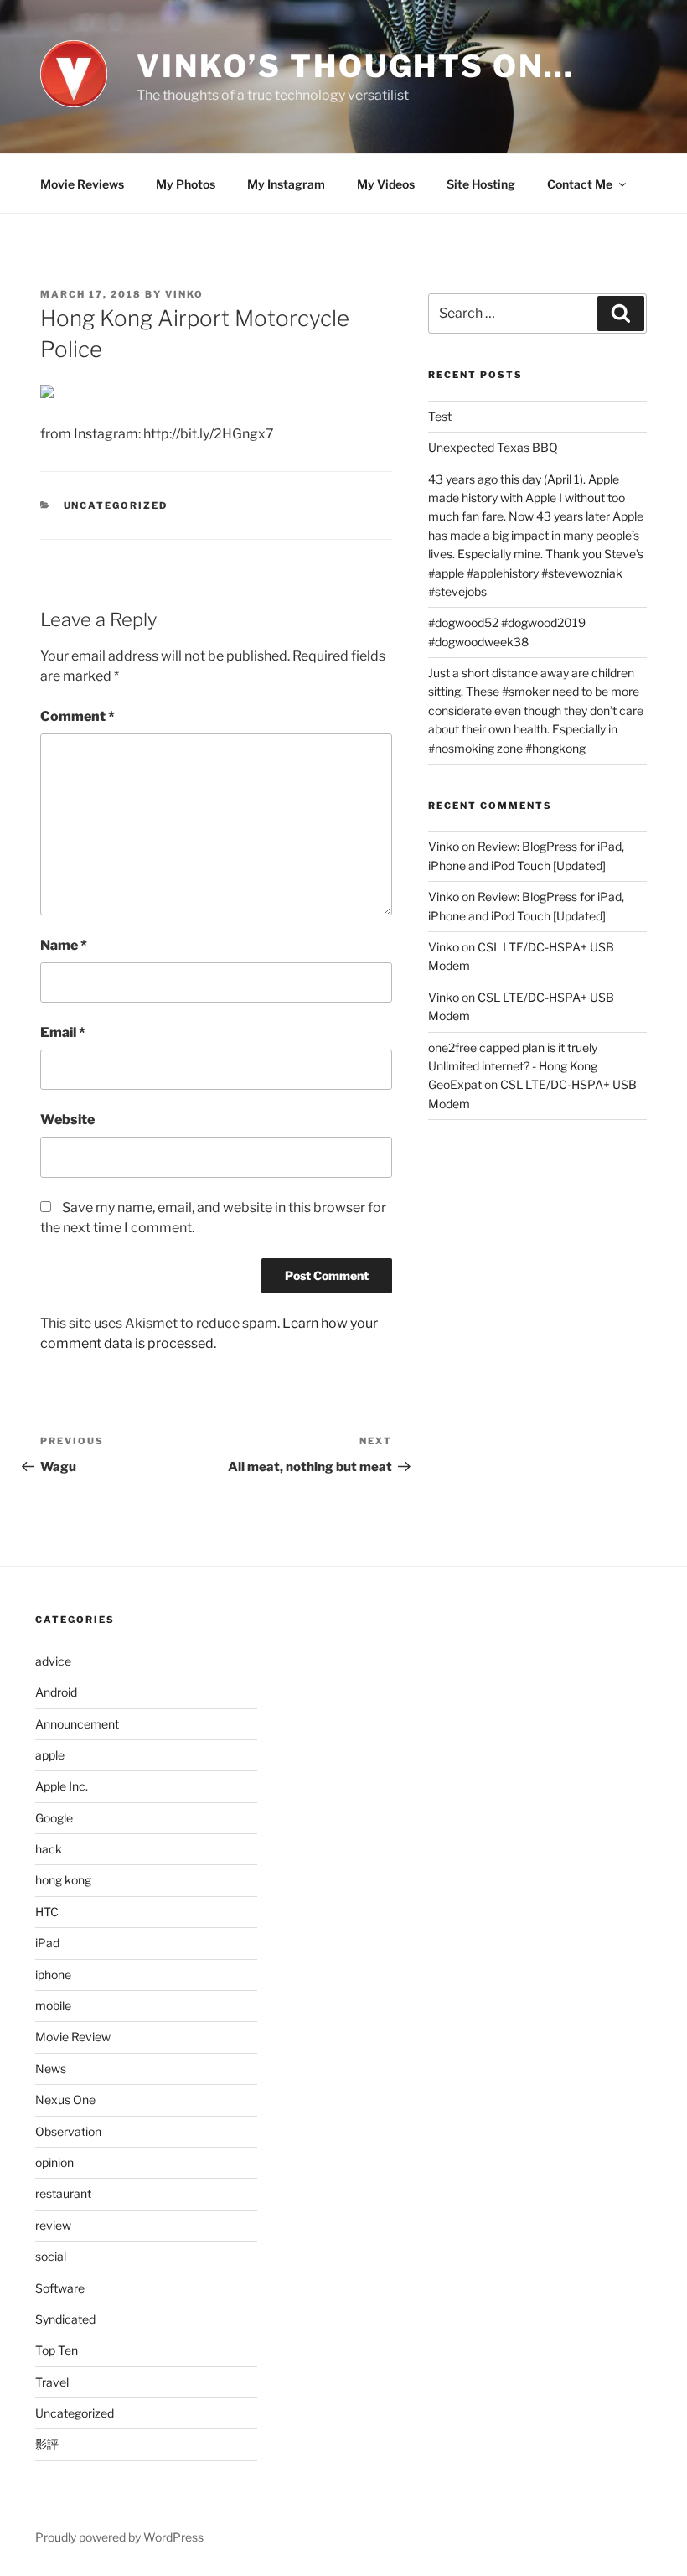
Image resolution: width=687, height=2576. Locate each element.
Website (67, 1120)
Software (60, 2288)
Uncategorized (116, 505)
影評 (47, 2444)
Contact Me (580, 184)
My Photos (186, 184)
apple (50, 1755)
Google (54, 1818)
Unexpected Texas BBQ (493, 447)
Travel (52, 2382)
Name (64, 945)
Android (56, 1692)
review (53, 2225)
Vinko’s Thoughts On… (356, 66)
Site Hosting (481, 184)
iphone (53, 1975)
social (51, 2256)
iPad (47, 1943)
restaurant (63, 2193)
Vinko (444, 846)
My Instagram (286, 184)
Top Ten (57, 2350)
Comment (77, 716)
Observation (68, 2131)
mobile (53, 2006)
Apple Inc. (62, 1786)
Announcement (77, 1724)
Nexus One (65, 2099)
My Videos (386, 184)
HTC (47, 1912)
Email (63, 1032)
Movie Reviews (82, 184)
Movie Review (73, 2037)
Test (440, 416)
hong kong (63, 1880)
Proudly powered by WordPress (119, 2537)
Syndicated (65, 2319)
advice (53, 1661)
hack (49, 1849)
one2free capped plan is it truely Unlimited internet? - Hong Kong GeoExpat (513, 1066)
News (51, 2068)
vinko (184, 294)
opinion (54, 2162)
